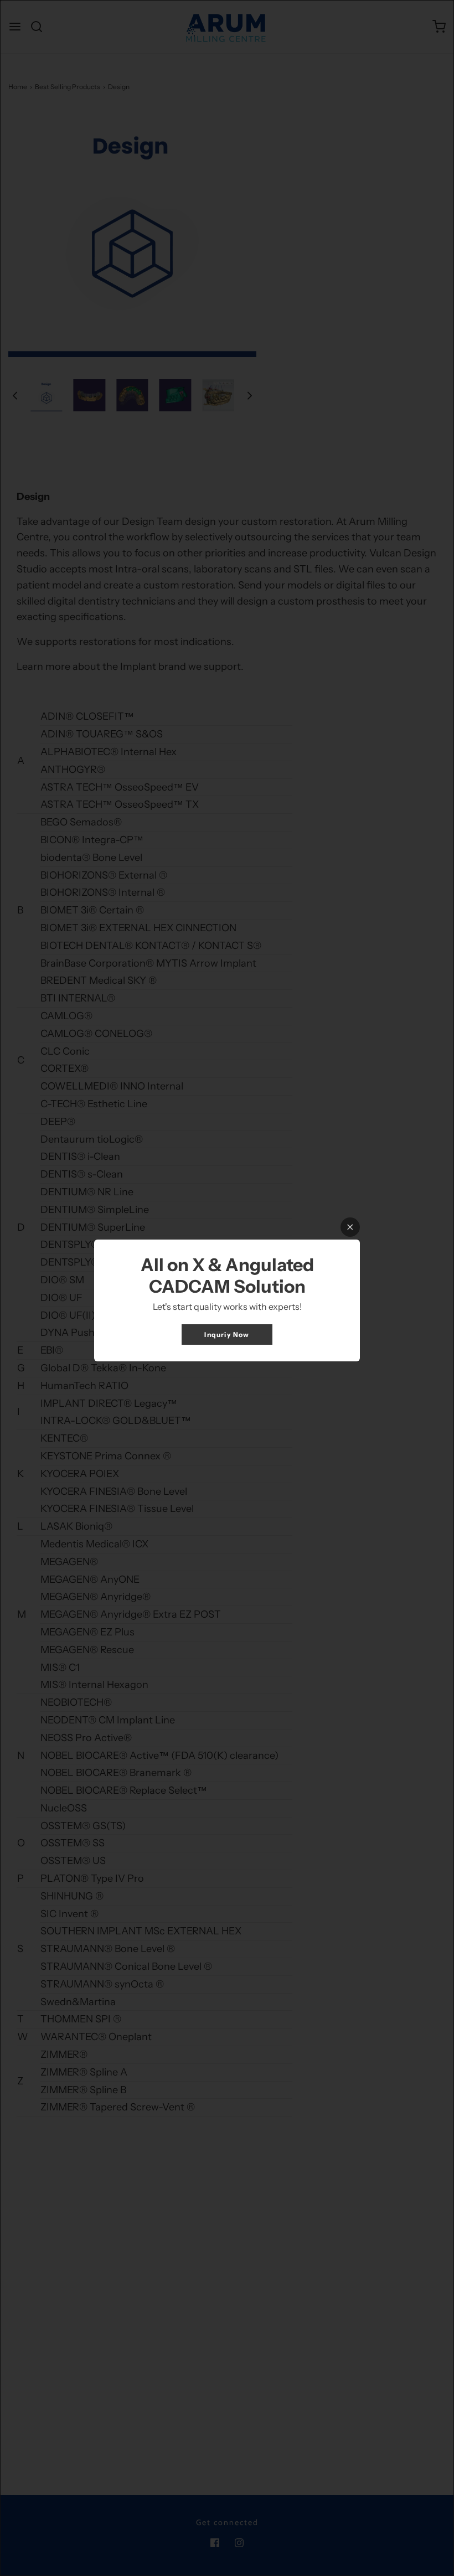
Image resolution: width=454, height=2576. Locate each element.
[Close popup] (350, 1227)
